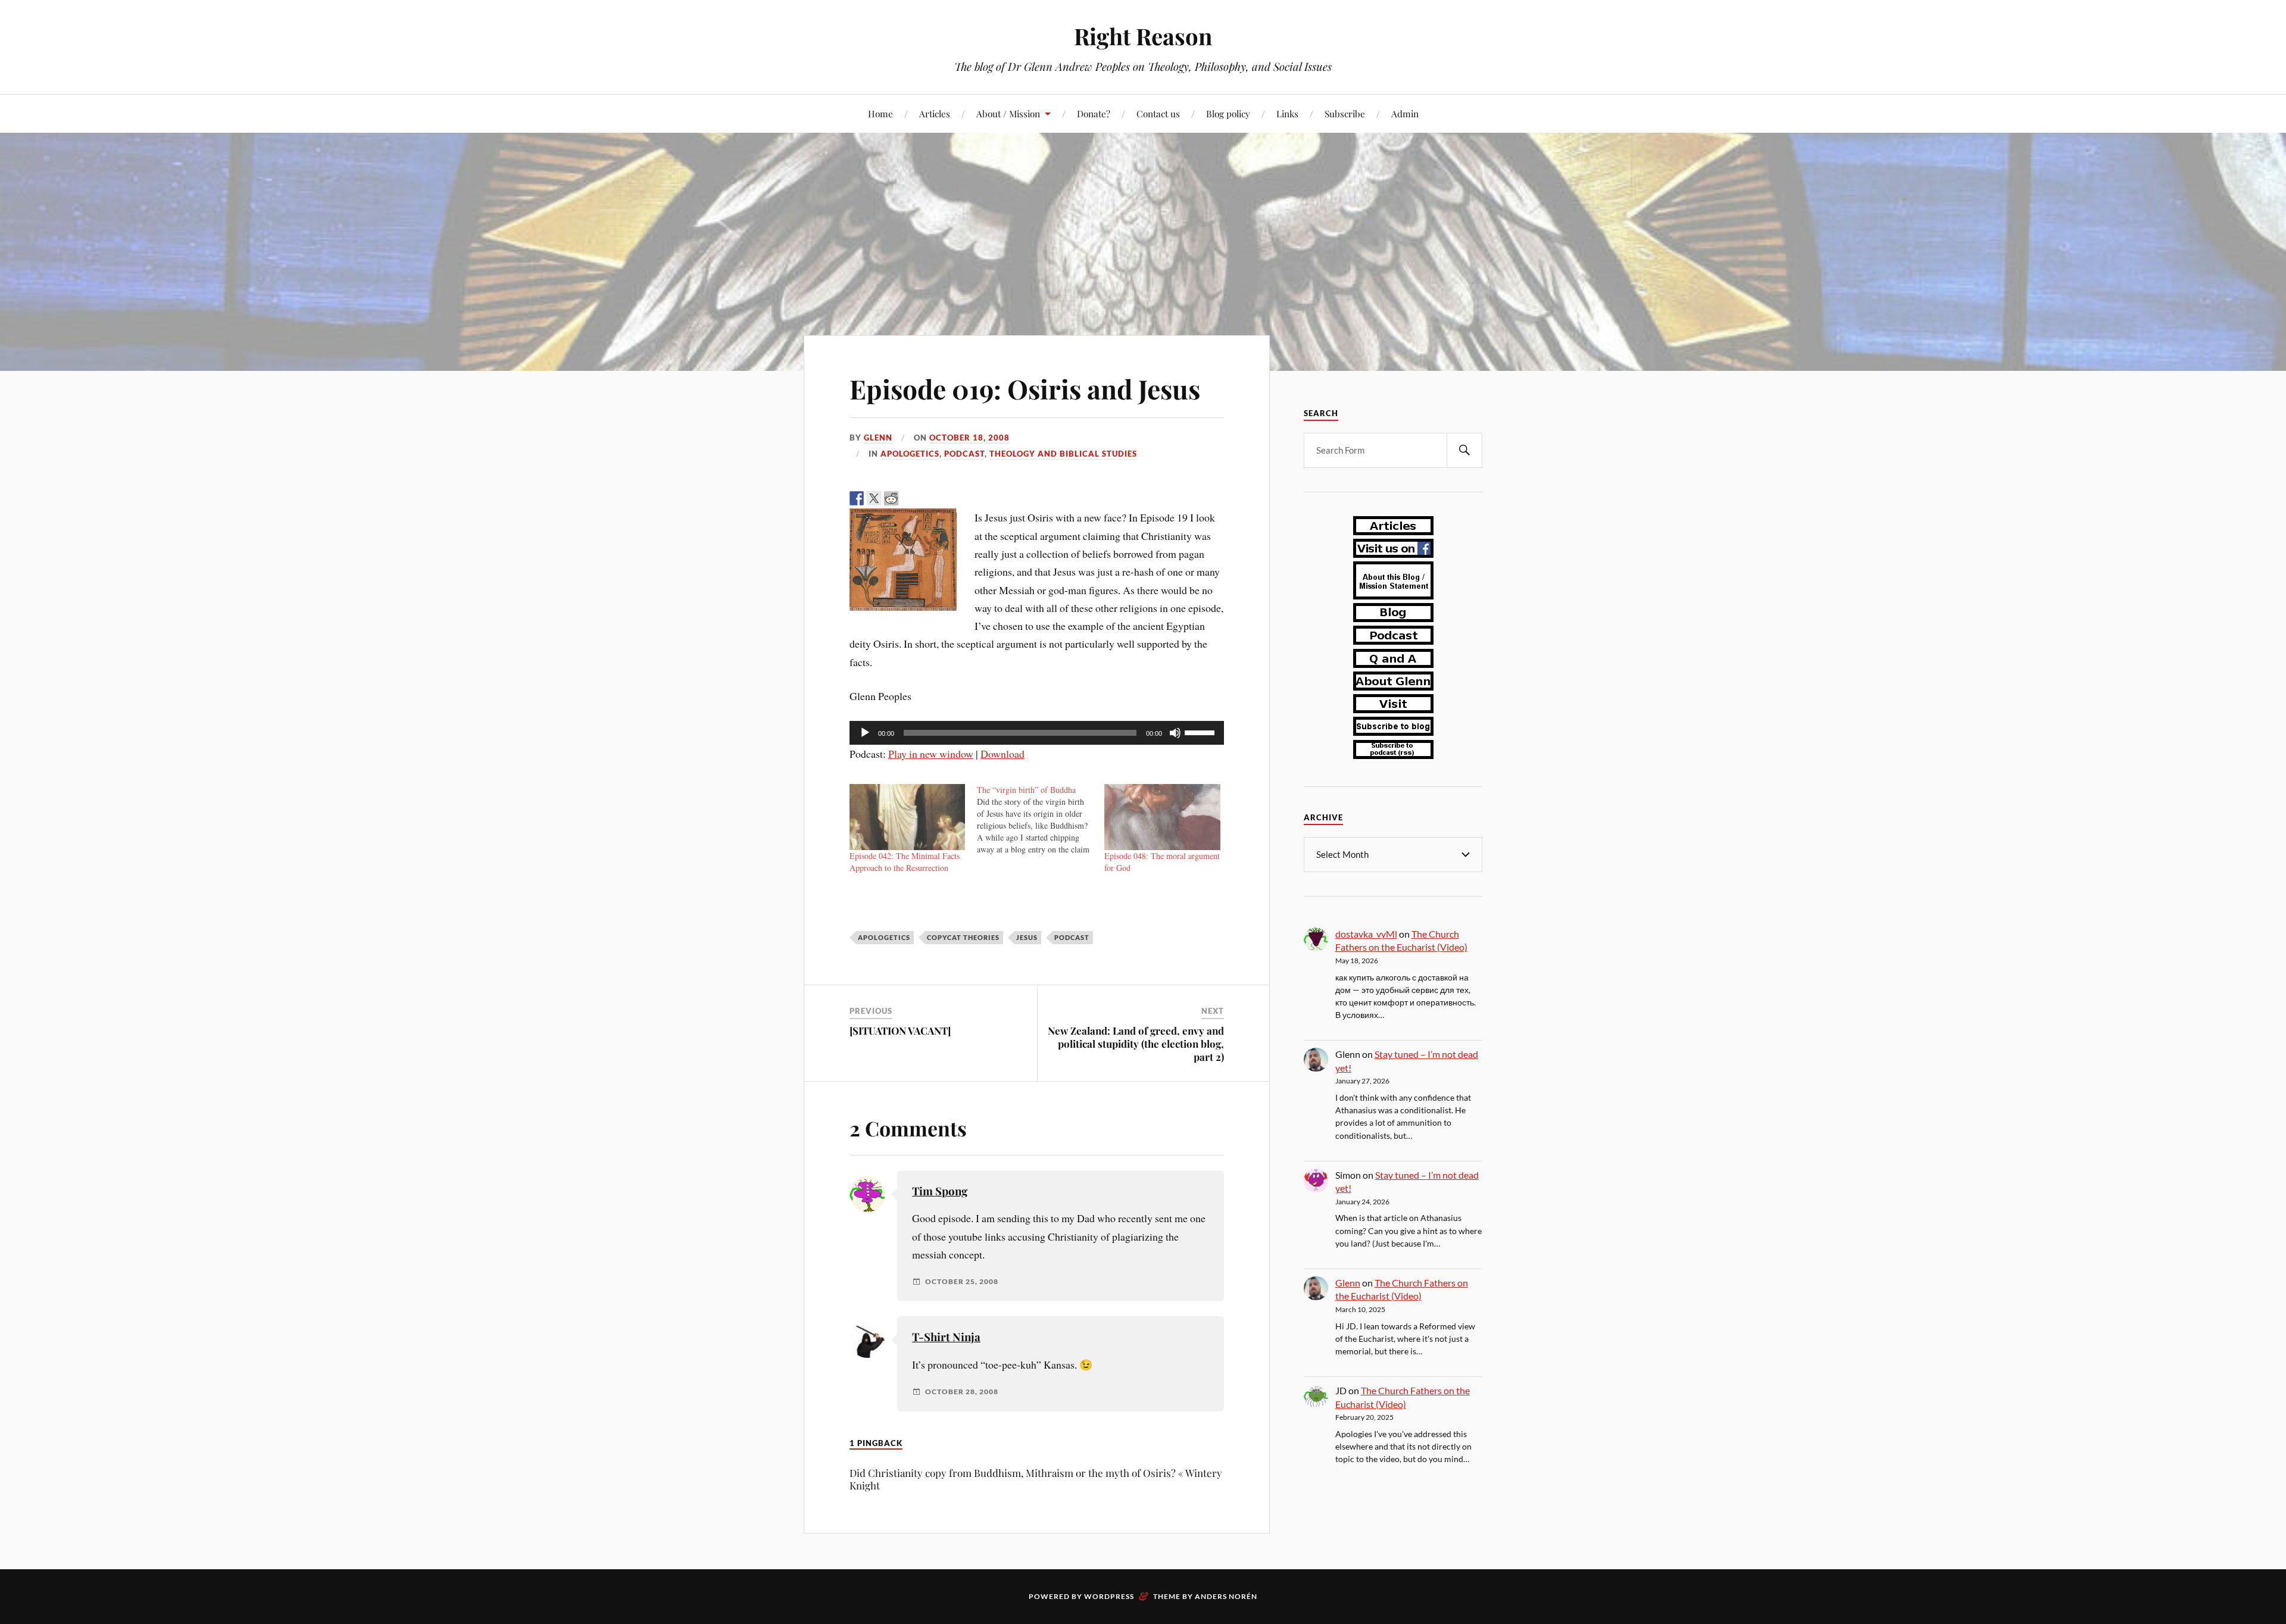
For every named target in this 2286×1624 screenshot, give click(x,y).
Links (1287, 113)
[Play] (865, 733)
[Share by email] (943, 498)
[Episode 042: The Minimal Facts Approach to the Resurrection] (907, 817)
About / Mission (1008, 113)
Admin (1405, 113)
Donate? (1094, 113)
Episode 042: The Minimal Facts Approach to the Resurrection (905, 862)
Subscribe (1345, 113)
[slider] (1201, 732)
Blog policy (1228, 113)
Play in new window (931, 754)
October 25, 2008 (962, 1282)
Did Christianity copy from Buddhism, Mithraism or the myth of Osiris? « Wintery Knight (1036, 1479)
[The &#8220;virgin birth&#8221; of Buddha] (1041, 820)
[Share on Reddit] (891, 498)
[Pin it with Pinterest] (908, 498)
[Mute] (1175, 733)
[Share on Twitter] (874, 498)
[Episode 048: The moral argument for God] (1162, 817)
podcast (964, 454)
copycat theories (963, 937)
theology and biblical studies (1063, 454)
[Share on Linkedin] (926, 498)
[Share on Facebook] (857, 498)
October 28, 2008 (962, 1392)
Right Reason (1143, 36)
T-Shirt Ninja (946, 1337)
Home (880, 113)
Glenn (878, 438)
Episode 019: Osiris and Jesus (1025, 388)
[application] (1037, 733)
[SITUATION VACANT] (900, 1030)
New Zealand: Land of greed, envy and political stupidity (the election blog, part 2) (1136, 1044)
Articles (935, 113)
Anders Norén (1226, 1596)
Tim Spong (940, 1191)
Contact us (1158, 113)
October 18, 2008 (969, 438)
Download (1003, 754)
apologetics (910, 454)
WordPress (1109, 1596)
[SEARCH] (1464, 450)
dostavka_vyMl (1366, 934)
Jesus (1027, 937)
